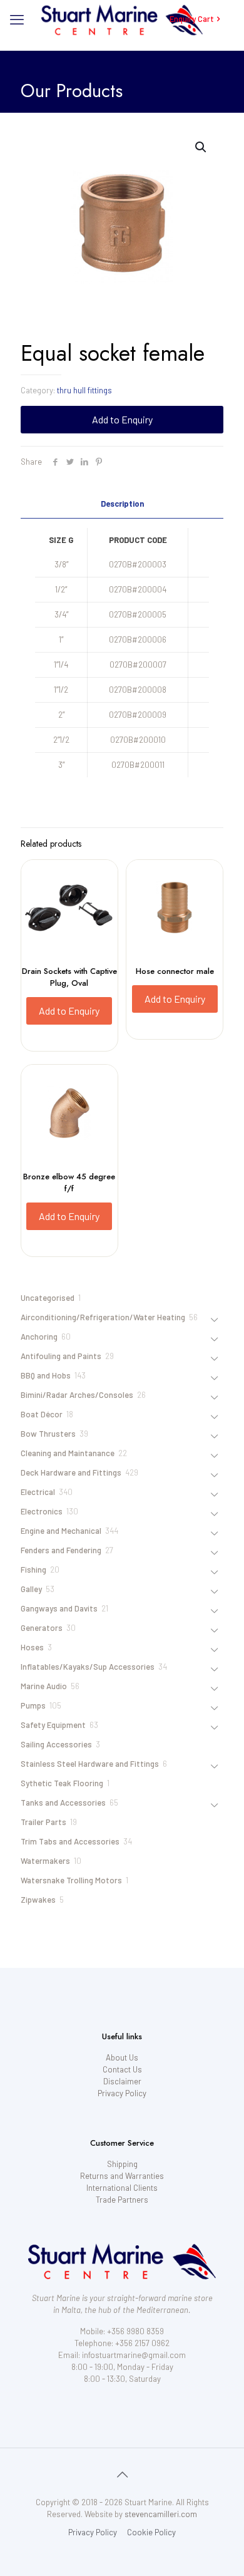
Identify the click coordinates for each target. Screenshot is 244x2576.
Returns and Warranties (122, 2176)
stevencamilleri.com (161, 2514)
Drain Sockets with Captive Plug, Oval (69, 977)
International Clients (122, 2188)
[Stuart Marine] (122, 19)
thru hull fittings (84, 390)
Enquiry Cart (192, 19)
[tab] (122, 504)
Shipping (122, 2164)
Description (122, 504)
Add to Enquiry (122, 419)
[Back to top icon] (122, 2474)
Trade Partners (122, 2200)
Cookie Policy (151, 2532)
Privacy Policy (122, 2093)
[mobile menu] (17, 19)
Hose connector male (175, 971)
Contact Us (122, 2069)
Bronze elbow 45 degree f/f (69, 1182)
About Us (122, 2057)
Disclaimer (122, 2081)
